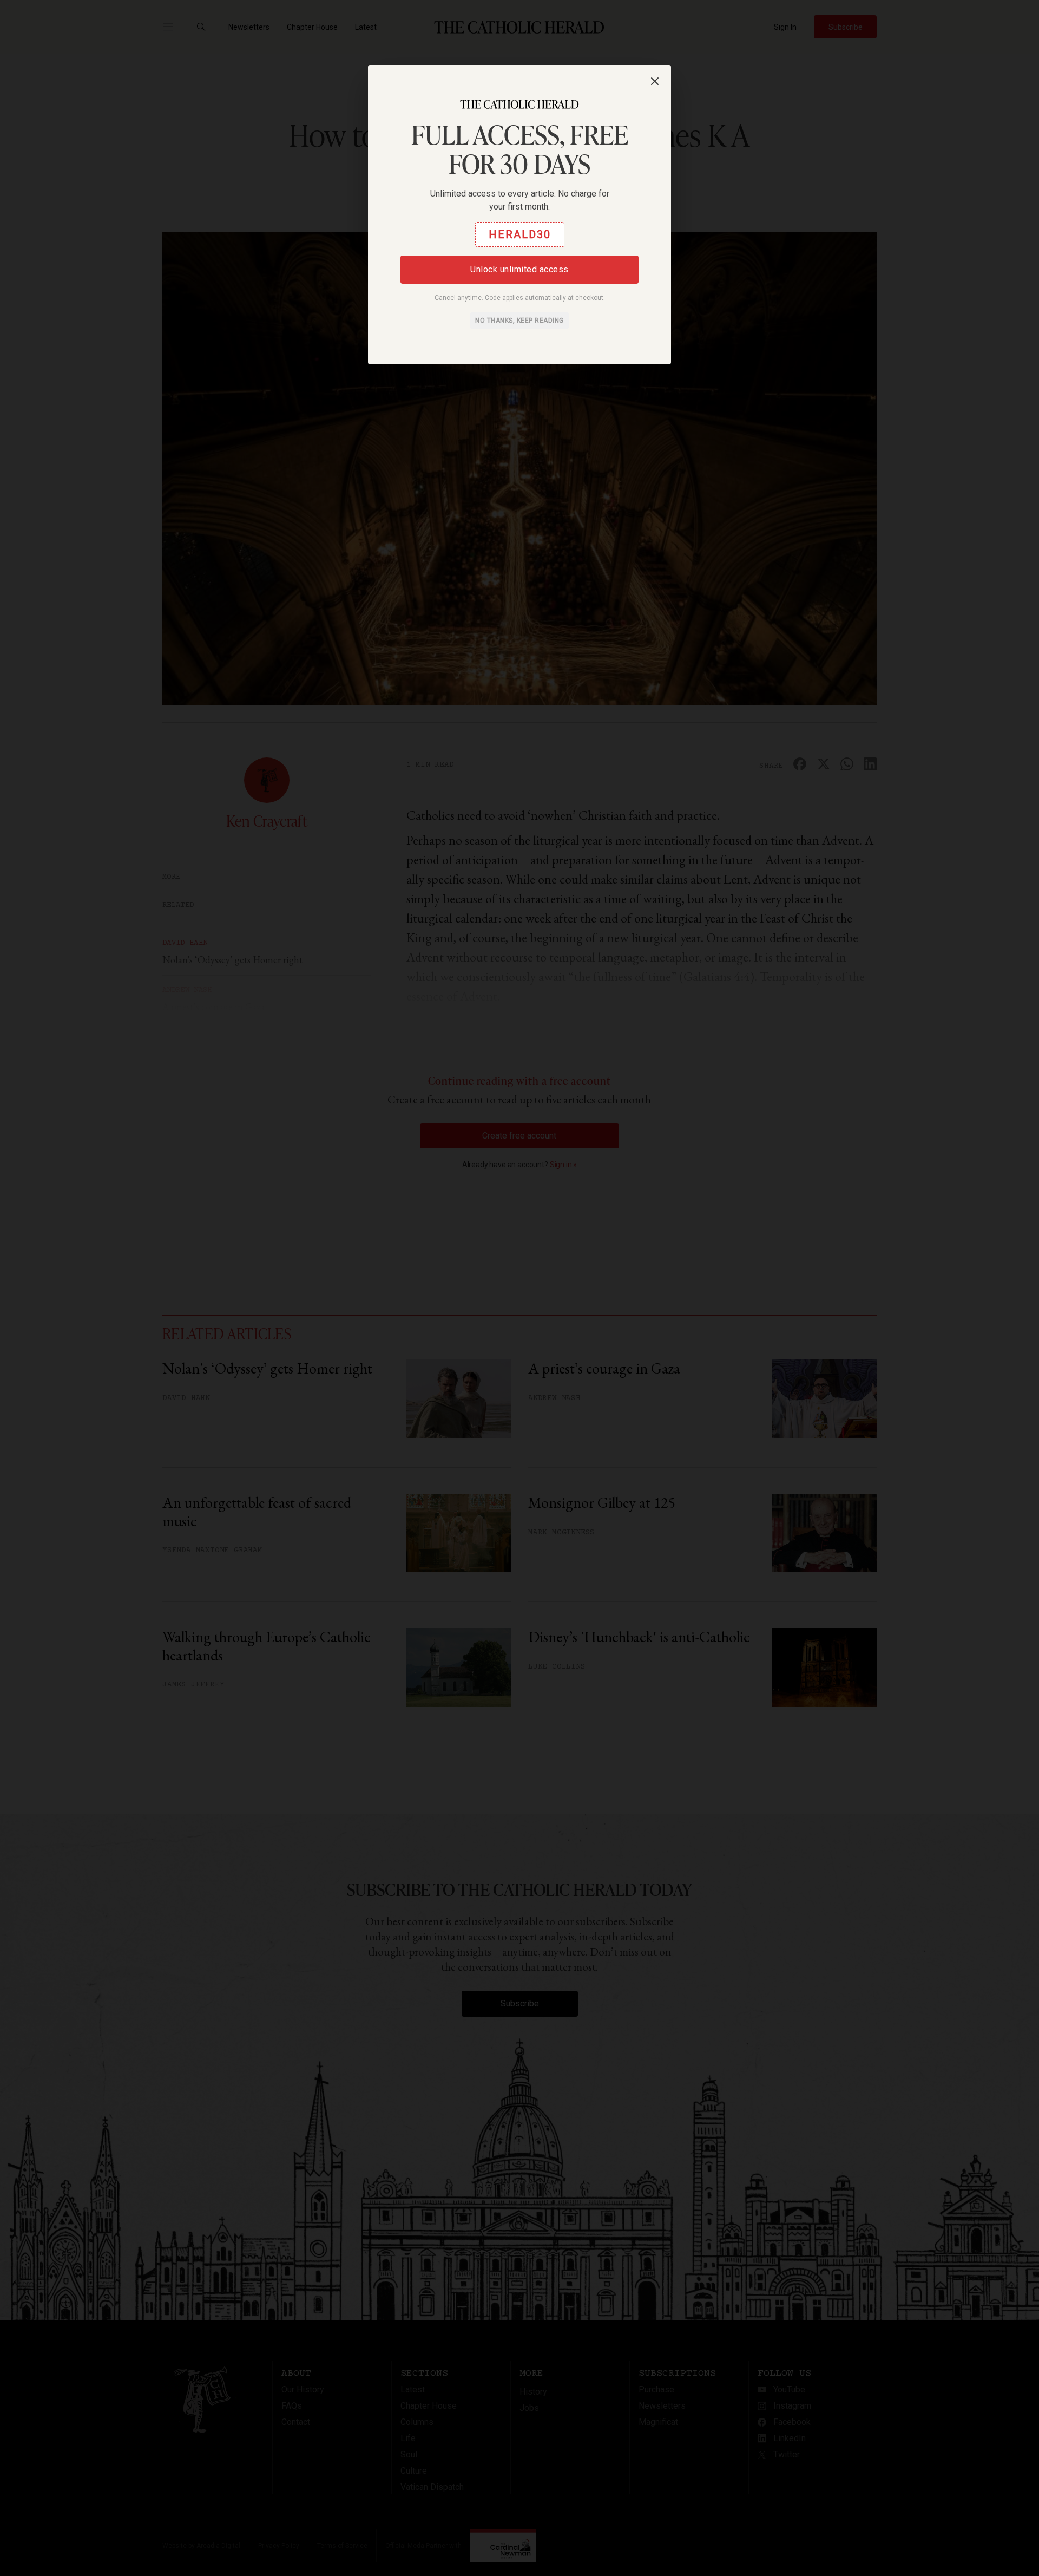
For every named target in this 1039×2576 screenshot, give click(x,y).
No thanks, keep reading (519, 321)
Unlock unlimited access (519, 269)
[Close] (655, 81)
